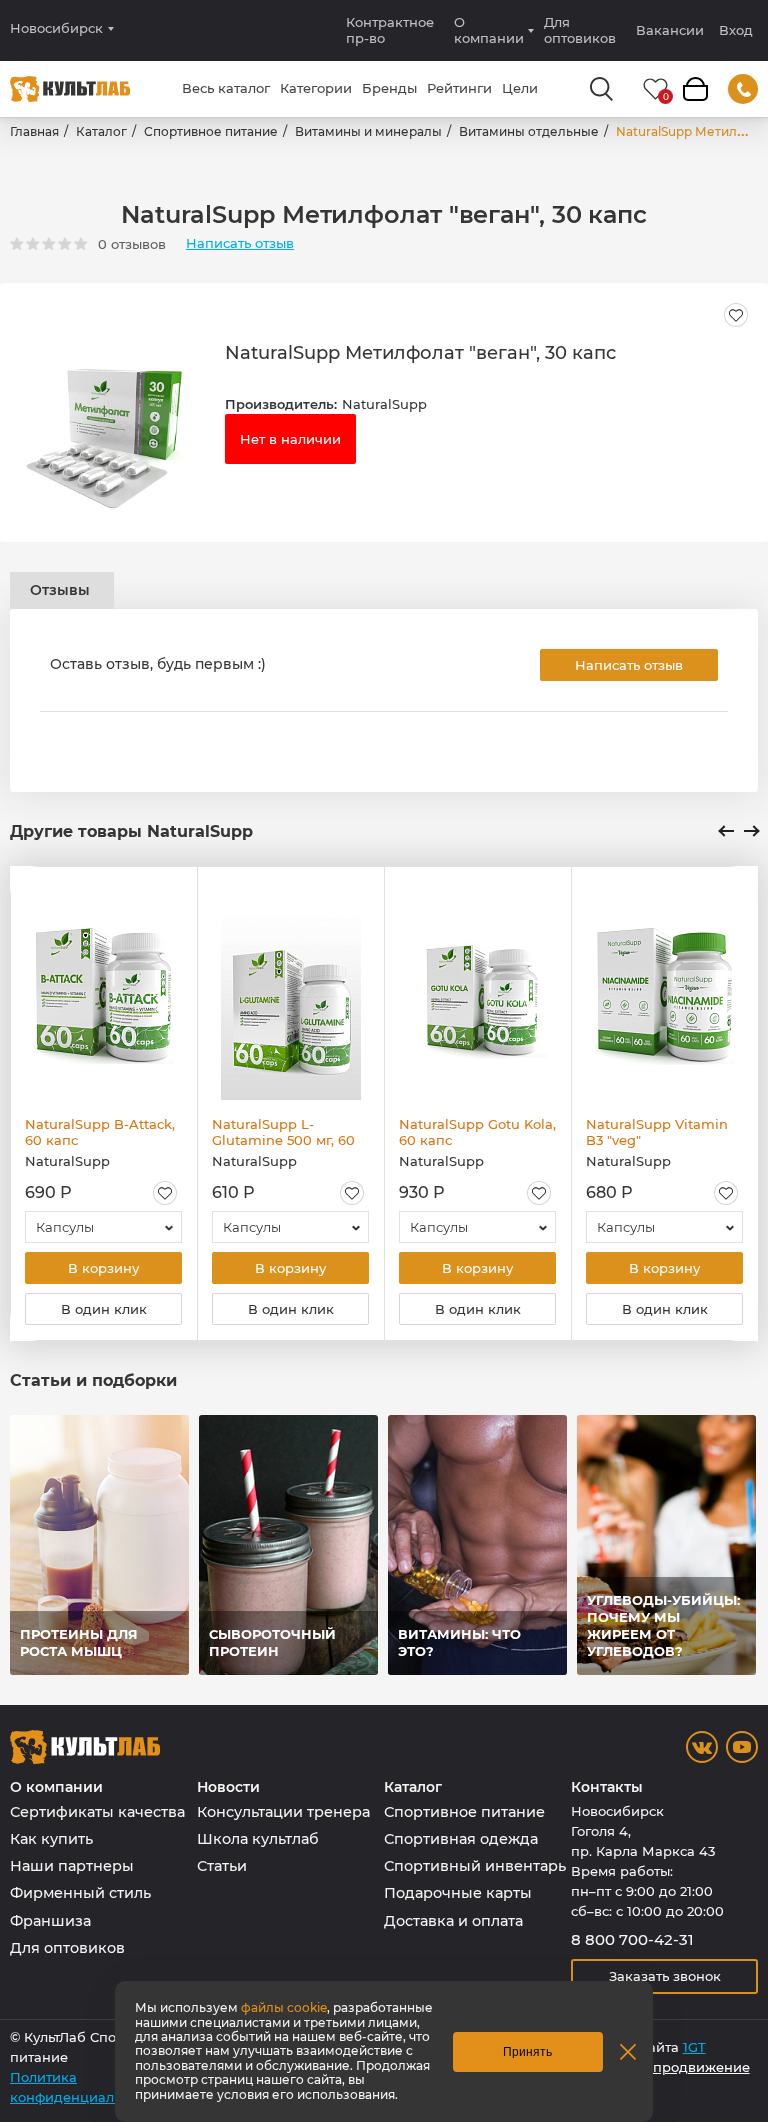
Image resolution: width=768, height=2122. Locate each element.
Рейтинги (459, 88)
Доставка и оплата (453, 1921)
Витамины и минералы (368, 131)
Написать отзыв (240, 243)
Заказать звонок (665, 1976)
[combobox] (103, 1227)
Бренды (389, 88)
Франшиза (50, 1921)
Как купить (51, 1839)
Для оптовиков (580, 30)
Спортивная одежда (461, 1839)
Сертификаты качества (97, 1812)
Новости (228, 1787)
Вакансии (670, 30)
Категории (316, 88)
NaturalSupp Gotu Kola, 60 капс (477, 1132)
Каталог (101, 131)
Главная (34, 131)
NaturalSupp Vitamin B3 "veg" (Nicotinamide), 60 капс (657, 1132)
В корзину (103, 1268)
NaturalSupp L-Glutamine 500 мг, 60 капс (283, 1132)
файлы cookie (284, 2007)
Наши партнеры (72, 1866)
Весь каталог (226, 88)
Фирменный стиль (80, 1893)
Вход (736, 30)
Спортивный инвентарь (475, 1866)
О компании (489, 30)
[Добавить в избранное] (736, 315)
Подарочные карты (458, 1893)
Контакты (607, 1787)
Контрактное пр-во (390, 30)
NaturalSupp (384, 404)
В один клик (104, 1309)
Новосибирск (56, 28)
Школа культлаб (258, 1839)
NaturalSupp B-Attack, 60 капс (100, 1132)
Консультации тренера (283, 1812)
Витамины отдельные (529, 131)
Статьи (222, 1866)
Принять (527, 2052)
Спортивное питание (211, 131)
